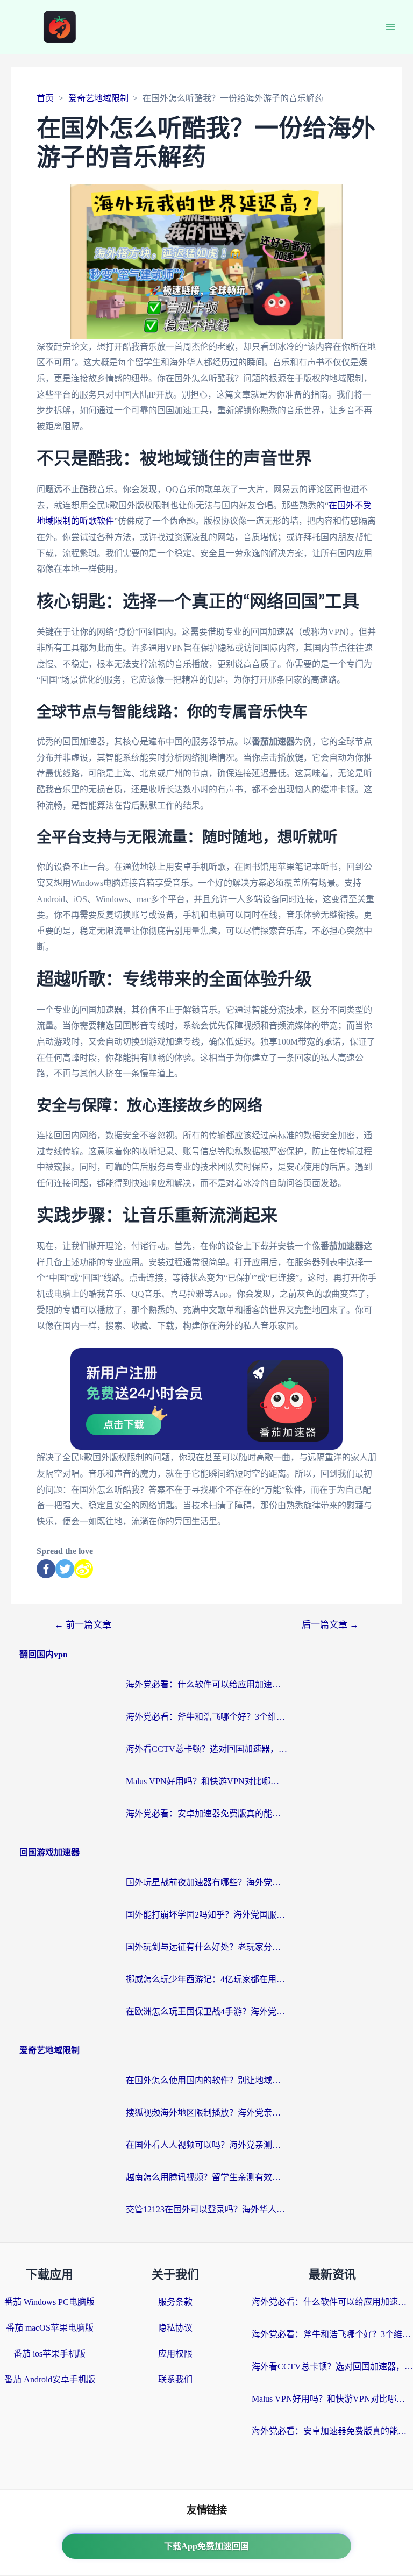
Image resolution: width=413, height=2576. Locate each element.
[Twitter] (65, 1569)
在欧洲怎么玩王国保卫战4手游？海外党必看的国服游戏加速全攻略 (206, 2011)
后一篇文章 (330, 1625)
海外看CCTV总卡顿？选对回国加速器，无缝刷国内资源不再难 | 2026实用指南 (206, 1749)
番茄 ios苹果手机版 (49, 2354)
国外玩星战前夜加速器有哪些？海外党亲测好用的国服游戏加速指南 (206, 1882)
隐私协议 (175, 2328)
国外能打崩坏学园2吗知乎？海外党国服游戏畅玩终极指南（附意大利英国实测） (206, 1915)
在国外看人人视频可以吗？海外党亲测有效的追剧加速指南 (206, 2145)
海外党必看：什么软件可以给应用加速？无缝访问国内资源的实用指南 (206, 1684)
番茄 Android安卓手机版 (50, 2379)
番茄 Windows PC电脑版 (49, 2302)
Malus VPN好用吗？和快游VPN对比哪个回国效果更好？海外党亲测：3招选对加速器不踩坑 (206, 1781)
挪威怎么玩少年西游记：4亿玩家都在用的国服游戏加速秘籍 (206, 1979)
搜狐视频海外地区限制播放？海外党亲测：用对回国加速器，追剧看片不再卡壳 (206, 2113)
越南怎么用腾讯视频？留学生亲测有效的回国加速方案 (206, 2177)
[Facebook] (46, 1569)
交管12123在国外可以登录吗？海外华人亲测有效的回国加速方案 (206, 2209)
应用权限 (175, 2354)
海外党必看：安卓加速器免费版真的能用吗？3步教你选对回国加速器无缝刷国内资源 (206, 1814)
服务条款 (175, 2302)
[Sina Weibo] (84, 1569)
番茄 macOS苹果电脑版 (50, 2328)
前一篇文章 (83, 1625)
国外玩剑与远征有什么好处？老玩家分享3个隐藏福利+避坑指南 (206, 1947)
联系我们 (175, 2379)
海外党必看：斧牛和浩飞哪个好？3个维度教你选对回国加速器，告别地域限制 (206, 1717)
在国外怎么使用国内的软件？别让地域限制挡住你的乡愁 (206, 2080)
